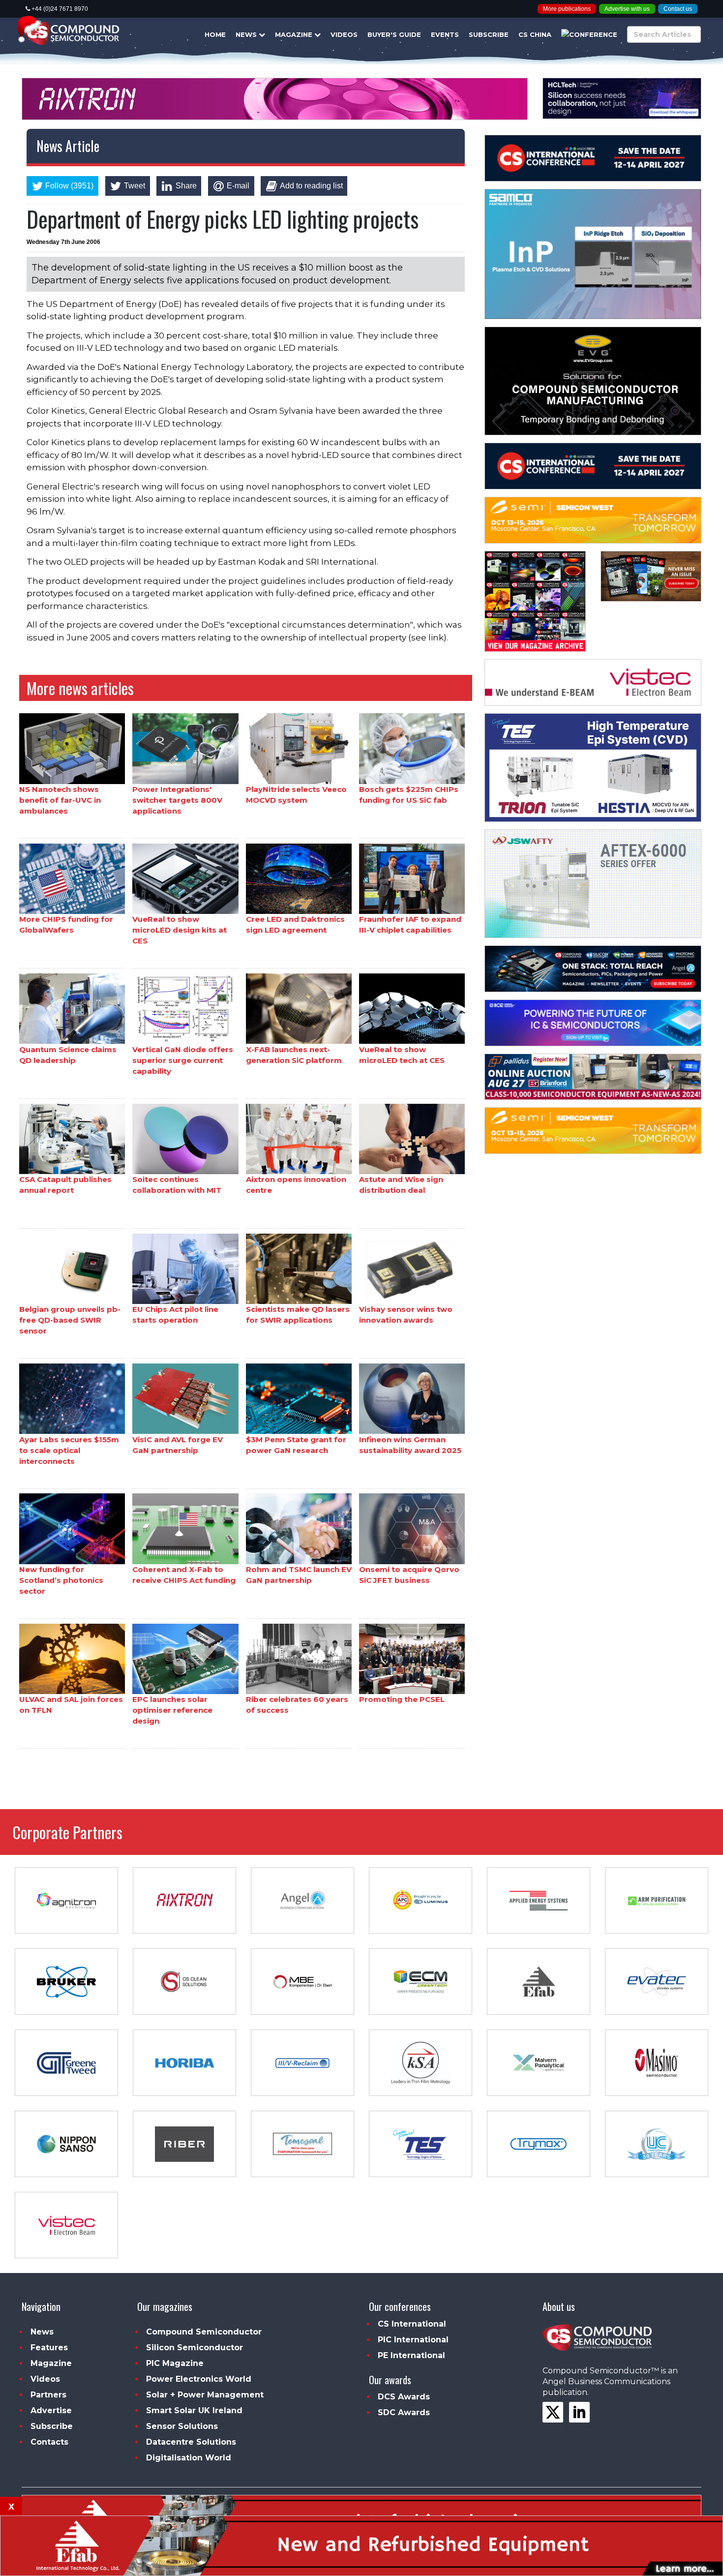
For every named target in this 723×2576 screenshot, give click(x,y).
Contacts (49, 2442)
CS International (412, 2324)
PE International (411, 2355)
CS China (535, 34)
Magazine (295, 34)
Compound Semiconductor (204, 2332)
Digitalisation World (189, 2458)
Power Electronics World (199, 2379)
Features (49, 2348)
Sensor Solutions (182, 2426)
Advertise (51, 2410)
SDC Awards (404, 2412)
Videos (344, 34)
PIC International (413, 2340)
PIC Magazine (175, 2363)
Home (215, 34)
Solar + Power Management (205, 2395)
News (247, 34)
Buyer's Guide (394, 34)
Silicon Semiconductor (195, 2348)
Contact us (678, 9)
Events (445, 34)
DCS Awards (404, 2397)
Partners (48, 2395)
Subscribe (489, 34)
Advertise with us (627, 9)
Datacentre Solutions (191, 2442)
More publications (567, 9)
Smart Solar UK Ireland (194, 2410)
